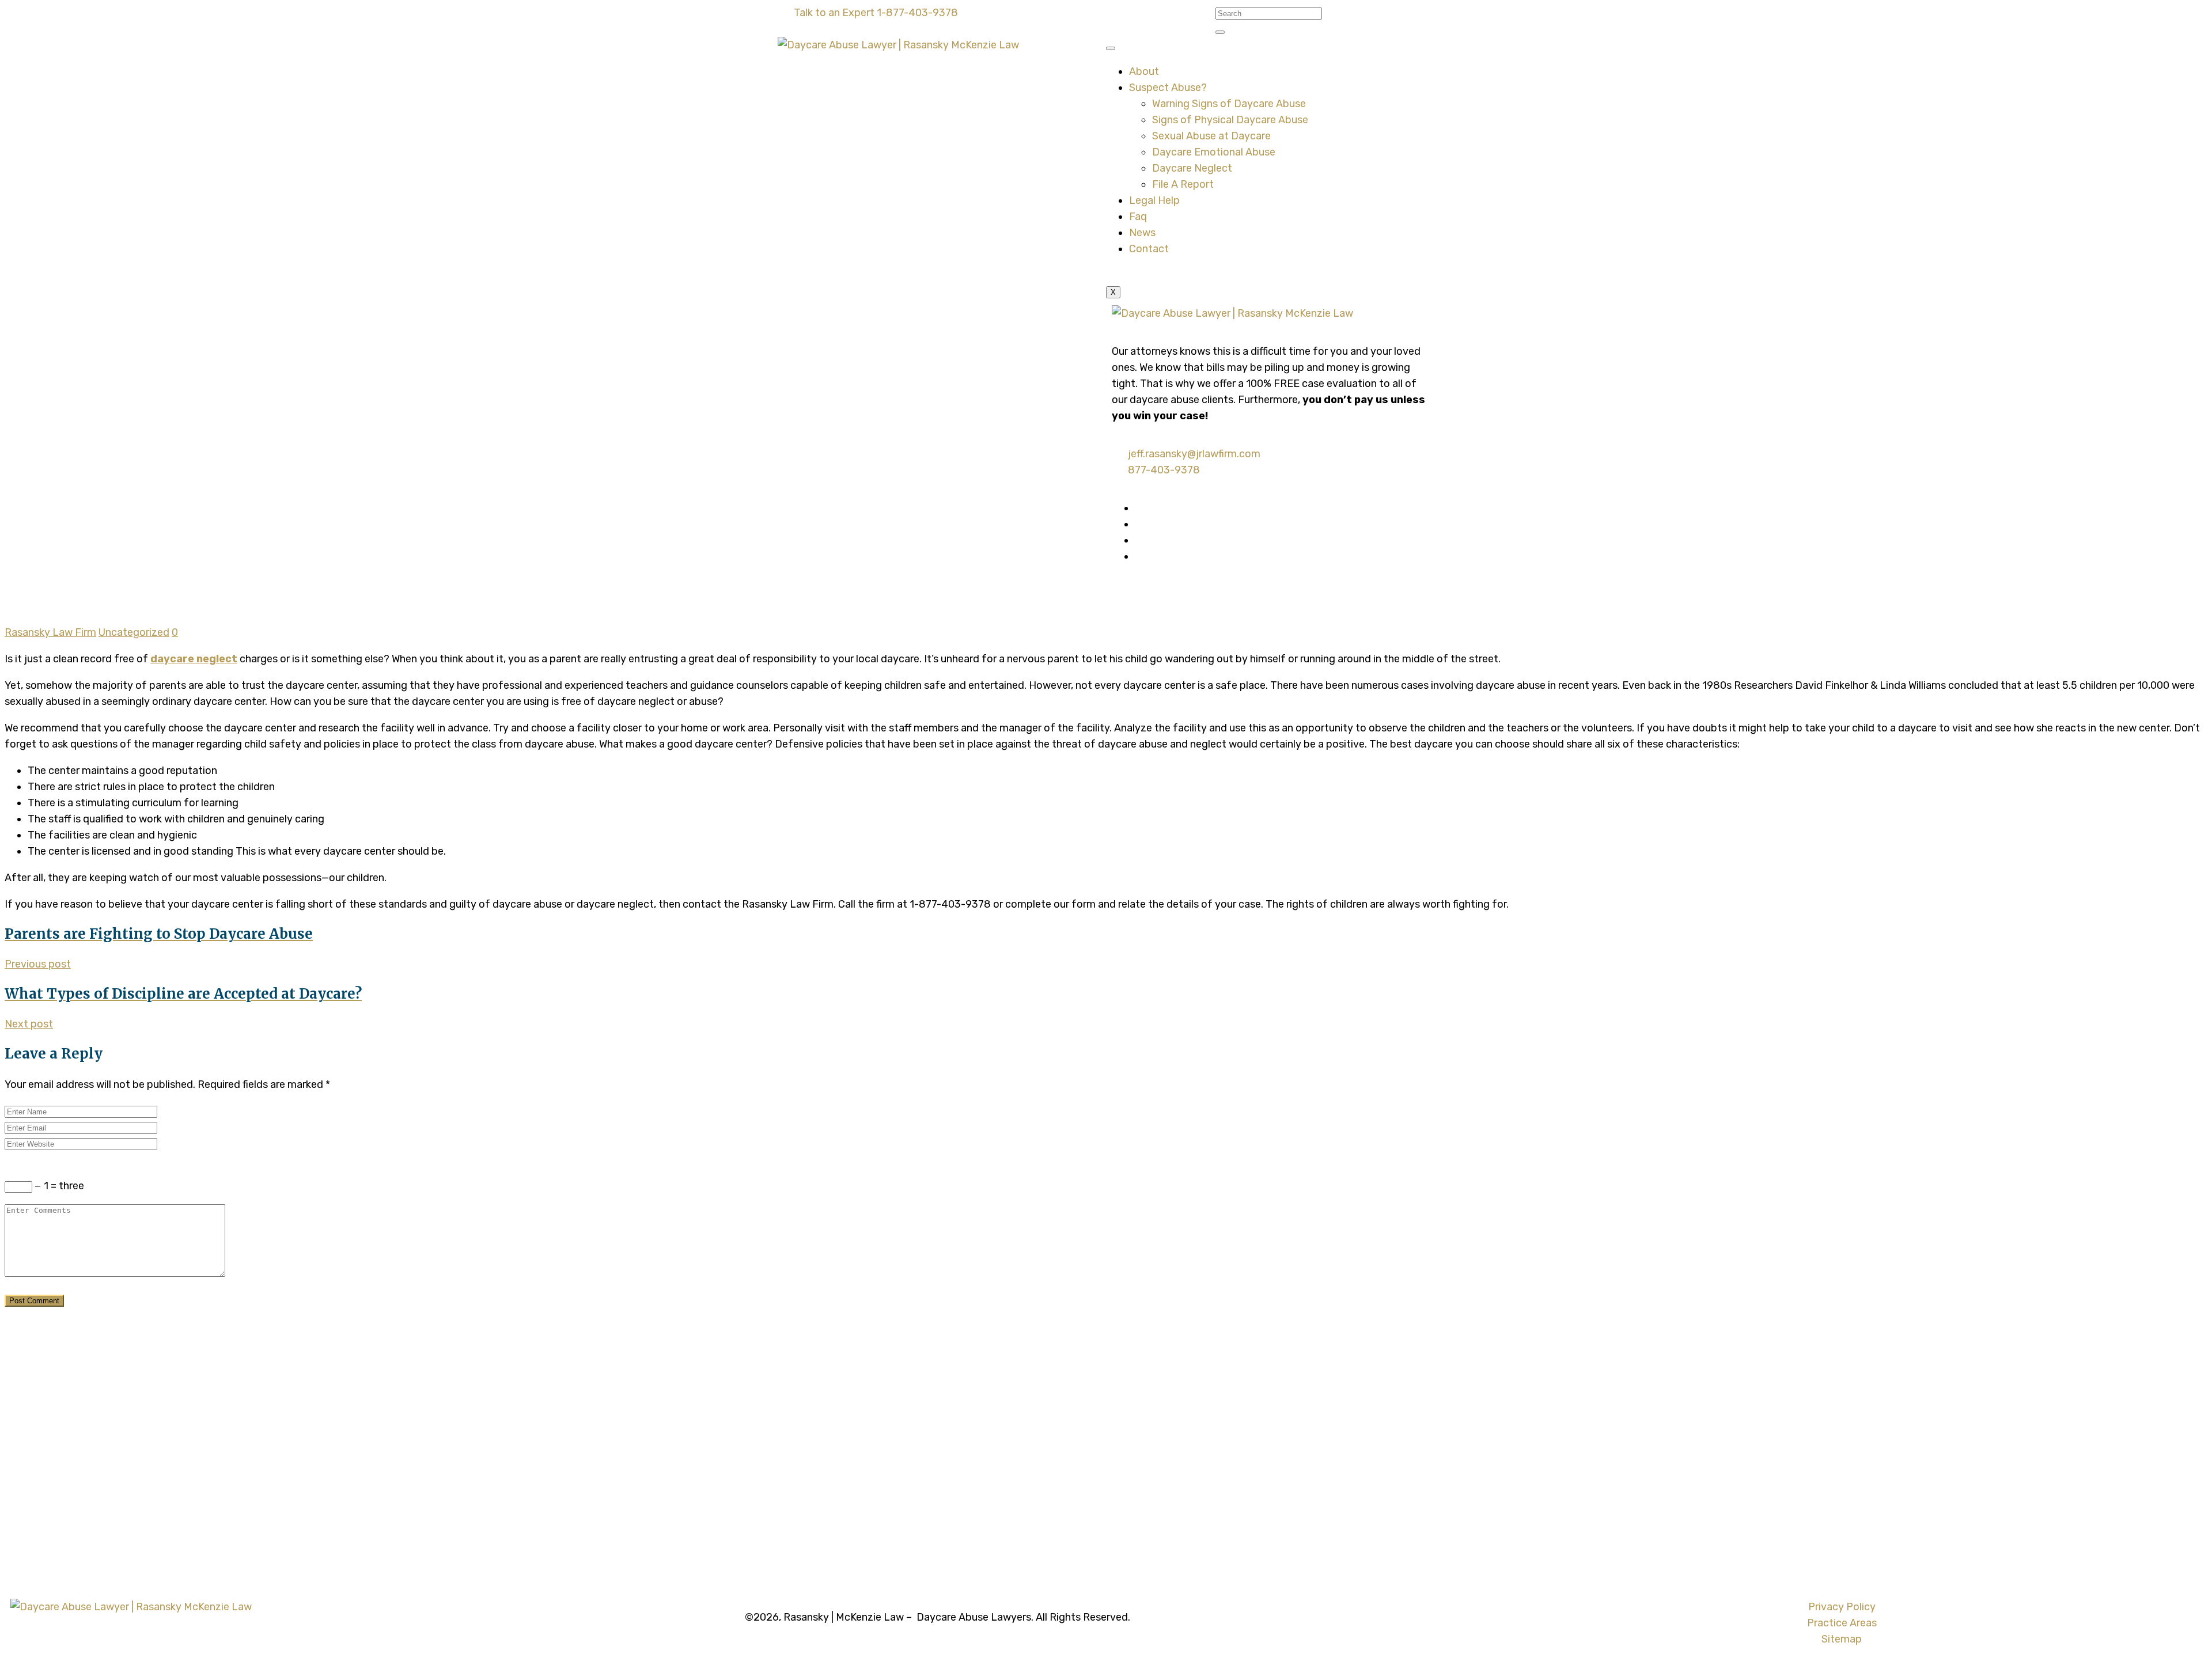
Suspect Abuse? (1168, 88)
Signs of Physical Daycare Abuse (1230, 120)
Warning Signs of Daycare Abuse (1229, 104)
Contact (1149, 249)
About (1144, 71)
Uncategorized (134, 632)
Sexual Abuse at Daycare (1211, 136)
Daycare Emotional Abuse (1214, 152)
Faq (1138, 217)
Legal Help (1154, 200)
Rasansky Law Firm (50, 632)
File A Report (1183, 184)
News (1142, 233)
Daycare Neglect (1192, 168)
